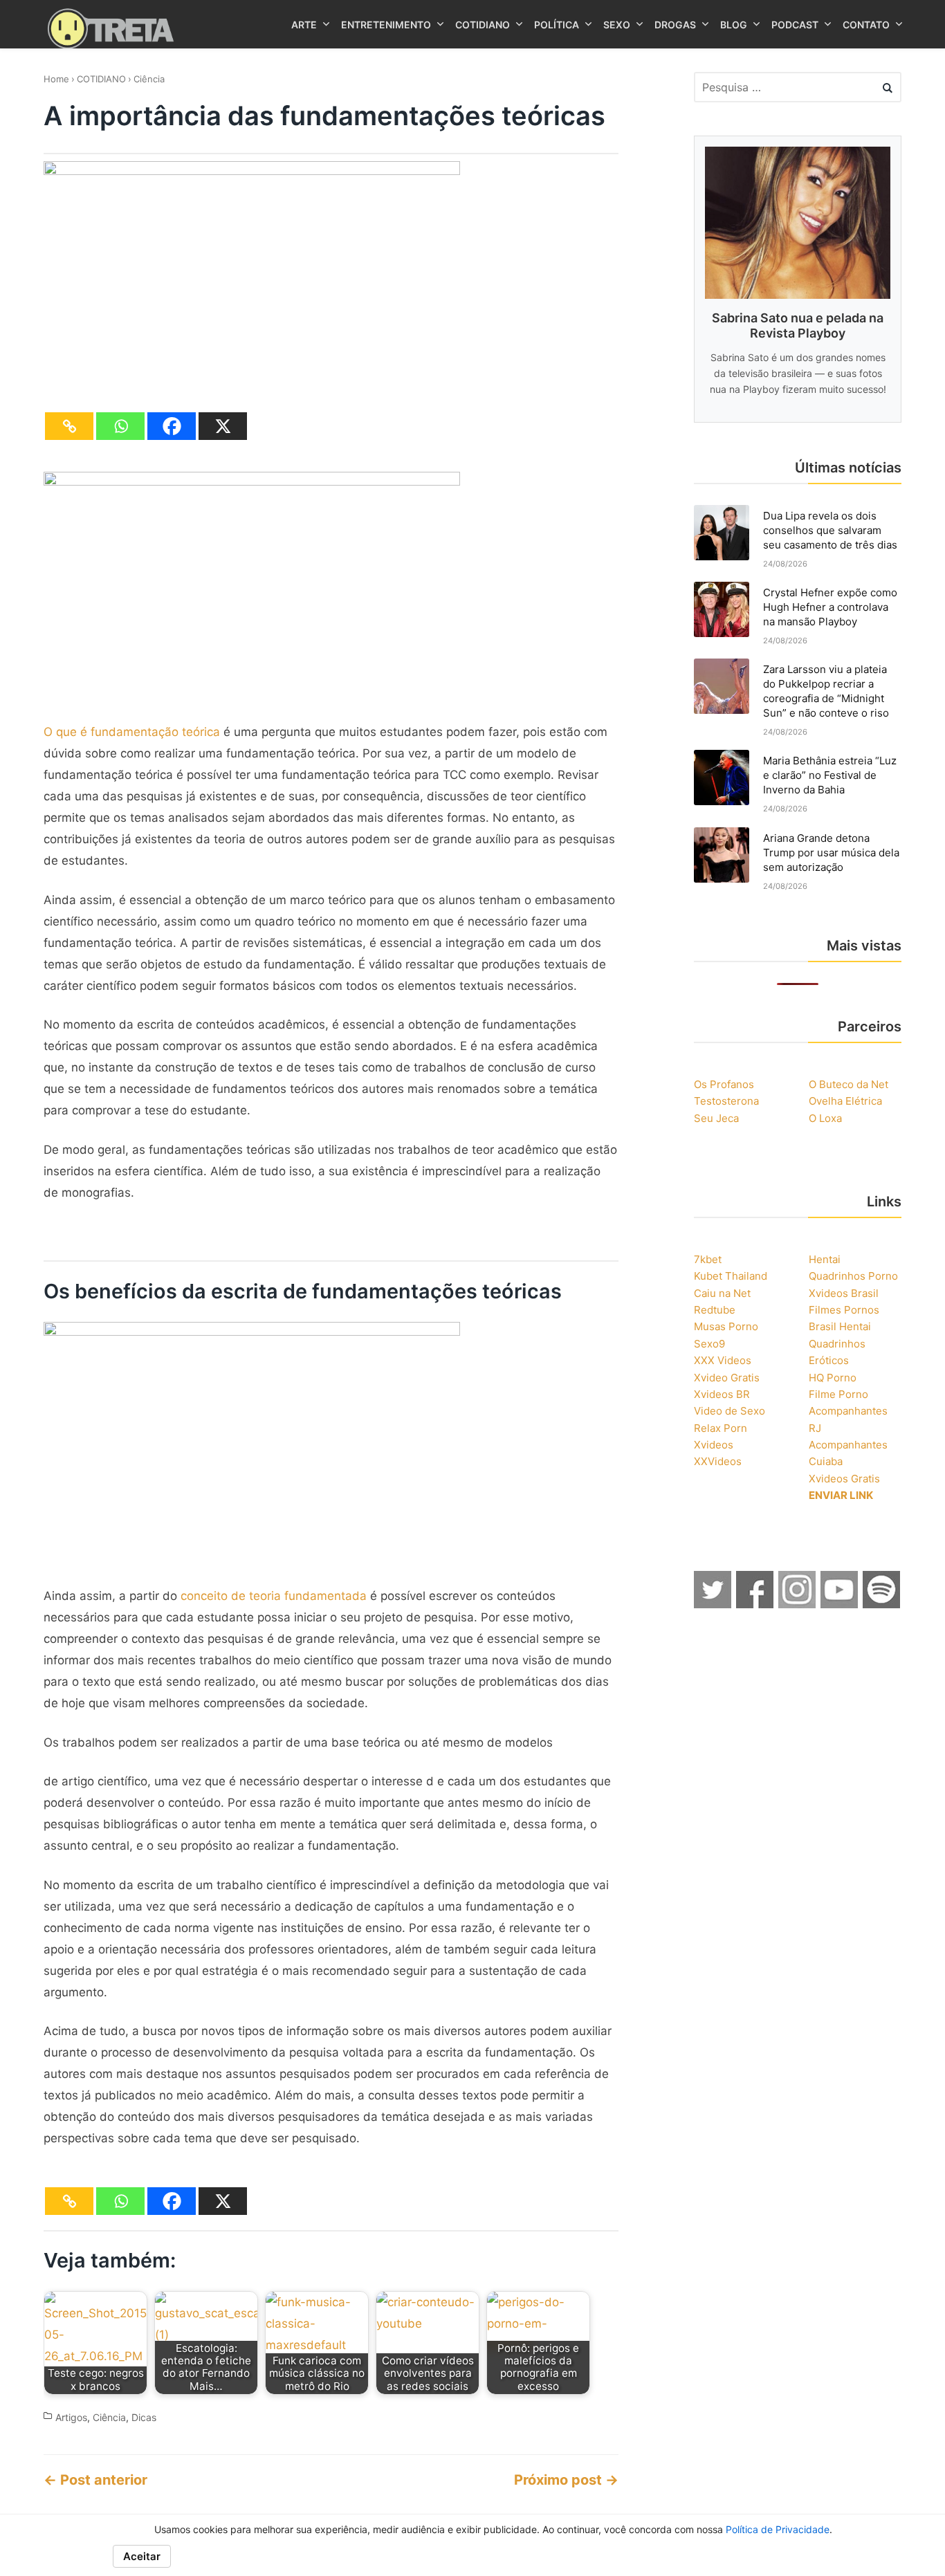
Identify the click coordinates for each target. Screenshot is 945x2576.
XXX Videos (723, 1360)
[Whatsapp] (120, 426)
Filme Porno (838, 1394)
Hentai (825, 1259)
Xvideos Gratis (844, 1479)
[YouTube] (840, 1604)
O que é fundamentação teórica (132, 732)
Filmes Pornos (844, 1310)
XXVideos (718, 1461)
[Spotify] (882, 1604)
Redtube (715, 1310)
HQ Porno (833, 1378)
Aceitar (142, 2556)
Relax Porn (721, 1428)
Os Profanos (724, 1084)
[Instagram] (798, 1604)
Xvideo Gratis (727, 1378)
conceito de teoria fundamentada (274, 1596)
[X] (223, 426)
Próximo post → (566, 2480)
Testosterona (726, 1101)
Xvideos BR (722, 1394)
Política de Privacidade (778, 2529)
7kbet (708, 1259)
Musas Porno (726, 1326)
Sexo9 (709, 1344)
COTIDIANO (101, 79)
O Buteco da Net (848, 1084)
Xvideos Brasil (844, 1293)
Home (56, 79)
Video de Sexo (730, 1411)
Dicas (144, 2418)
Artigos (71, 2418)
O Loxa (825, 1118)
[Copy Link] (69, 426)
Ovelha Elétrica (845, 1101)
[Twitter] (713, 1604)
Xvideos (714, 1445)
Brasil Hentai (840, 1326)
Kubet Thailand (731, 1276)
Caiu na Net (722, 1293)
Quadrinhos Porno (853, 1276)
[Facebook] (172, 426)
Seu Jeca (716, 1118)
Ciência (149, 79)
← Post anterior (95, 2480)
